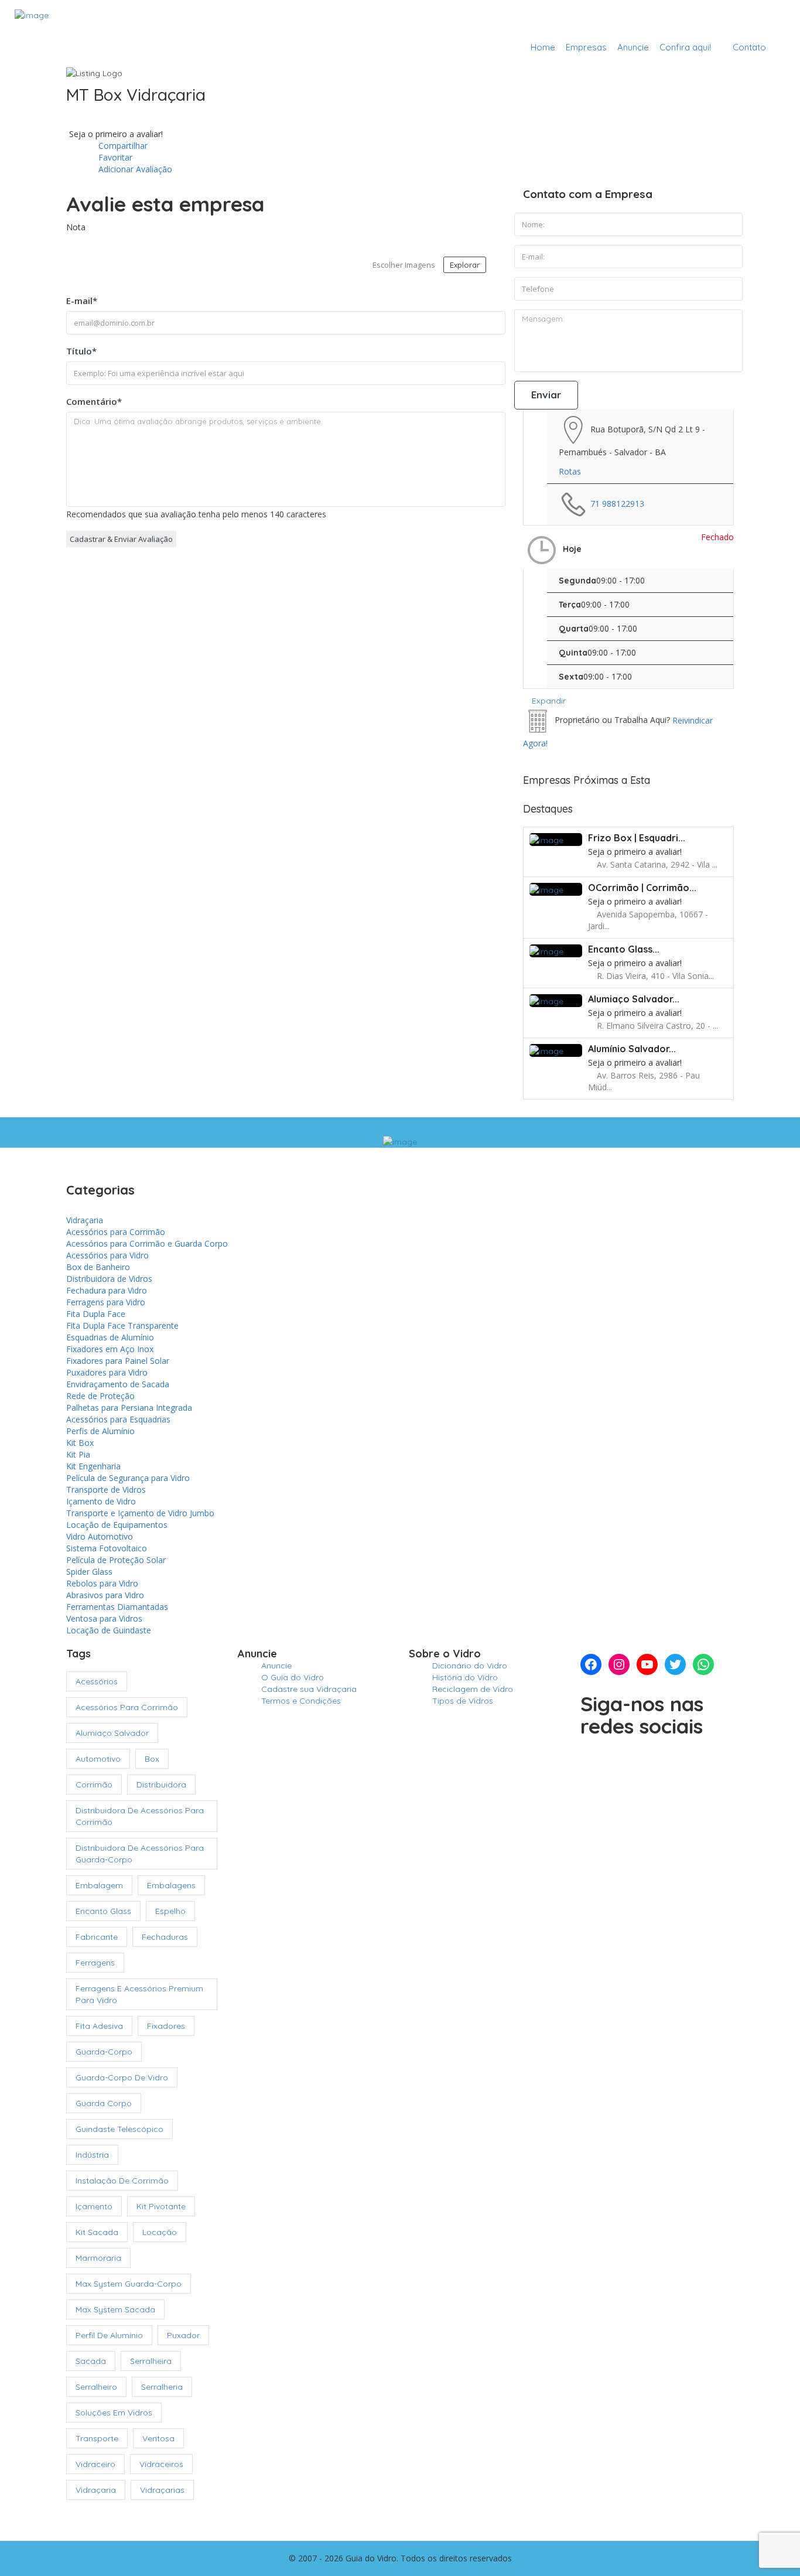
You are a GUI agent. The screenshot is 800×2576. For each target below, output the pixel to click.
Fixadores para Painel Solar (118, 1361)
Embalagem (99, 1885)
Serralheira (151, 2361)
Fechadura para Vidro (107, 1290)
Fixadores (166, 2026)
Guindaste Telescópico (119, 2129)
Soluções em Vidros (114, 2413)
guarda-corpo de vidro (122, 2077)
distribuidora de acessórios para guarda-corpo (140, 1854)
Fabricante (97, 1937)
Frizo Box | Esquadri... (637, 838)
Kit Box (80, 1443)
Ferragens (95, 1963)
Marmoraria (98, 2258)
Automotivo (98, 1759)
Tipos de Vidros (463, 1701)
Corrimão (94, 1785)
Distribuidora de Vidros (109, 1279)
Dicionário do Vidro (470, 1666)
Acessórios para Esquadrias (118, 1419)
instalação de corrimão (122, 2181)
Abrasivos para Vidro (105, 1595)
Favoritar (114, 157)
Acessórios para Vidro (107, 1255)
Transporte (97, 2438)
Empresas (586, 47)
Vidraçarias (162, 2490)
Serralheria (162, 2387)
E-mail (82, 301)
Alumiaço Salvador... (634, 999)
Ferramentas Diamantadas (117, 1607)
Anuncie (633, 47)
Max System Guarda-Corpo (129, 2284)
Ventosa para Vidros (104, 1618)
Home (543, 47)
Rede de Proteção (100, 1396)
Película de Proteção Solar (116, 1560)
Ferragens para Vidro (106, 1302)
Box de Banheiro (98, 1267)
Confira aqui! (685, 47)
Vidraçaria (85, 1220)
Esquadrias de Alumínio (110, 1337)
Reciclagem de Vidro (473, 1689)
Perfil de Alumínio (109, 2335)
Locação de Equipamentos (117, 1525)
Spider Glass (89, 1572)
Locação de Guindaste (109, 1630)
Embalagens (171, 1885)
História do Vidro (465, 1677)
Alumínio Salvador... (632, 1049)
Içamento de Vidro (101, 1501)
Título (81, 351)
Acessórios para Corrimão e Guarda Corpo (147, 1243)
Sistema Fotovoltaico (107, 1548)
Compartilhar (122, 146)
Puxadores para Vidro (107, 1372)
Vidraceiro (95, 2464)
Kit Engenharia (93, 1466)
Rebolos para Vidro (102, 1583)
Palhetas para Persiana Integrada (129, 1408)
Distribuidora (161, 1785)
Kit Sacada (97, 2232)
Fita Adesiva (99, 2026)
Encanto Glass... (624, 949)
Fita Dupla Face (96, 1314)
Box (152, 1759)
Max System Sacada (115, 2309)
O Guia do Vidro (293, 1677)
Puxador (183, 2335)
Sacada (91, 2361)
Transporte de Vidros (106, 1490)
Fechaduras (165, 1937)
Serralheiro (96, 2387)
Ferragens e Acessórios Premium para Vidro (139, 1994)
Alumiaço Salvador (112, 1733)
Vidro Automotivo (100, 1536)
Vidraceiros (161, 2464)
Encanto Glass (103, 1911)
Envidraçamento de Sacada (118, 1384)
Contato (749, 47)
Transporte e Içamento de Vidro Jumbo (140, 1513)
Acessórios (97, 1681)
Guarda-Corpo (104, 2052)
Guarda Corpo (104, 2103)
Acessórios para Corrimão (116, 1232)
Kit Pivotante (161, 2206)
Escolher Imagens (404, 265)
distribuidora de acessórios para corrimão (140, 1816)
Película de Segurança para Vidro (128, 1478)
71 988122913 (617, 503)
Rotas (570, 471)
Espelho (170, 1911)
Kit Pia (78, 1454)
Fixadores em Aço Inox (110, 1349)
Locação (160, 2232)
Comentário (94, 401)
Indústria (92, 2155)
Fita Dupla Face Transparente (122, 1325)
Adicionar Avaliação (134, 169)
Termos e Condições (301, 1701)
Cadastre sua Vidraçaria (722, 19)
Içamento (94, 2206)
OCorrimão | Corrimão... (642, 888)
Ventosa (158, 2438)
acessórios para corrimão (127, 1707)
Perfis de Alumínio (100, 1431)
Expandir (548, 701)
